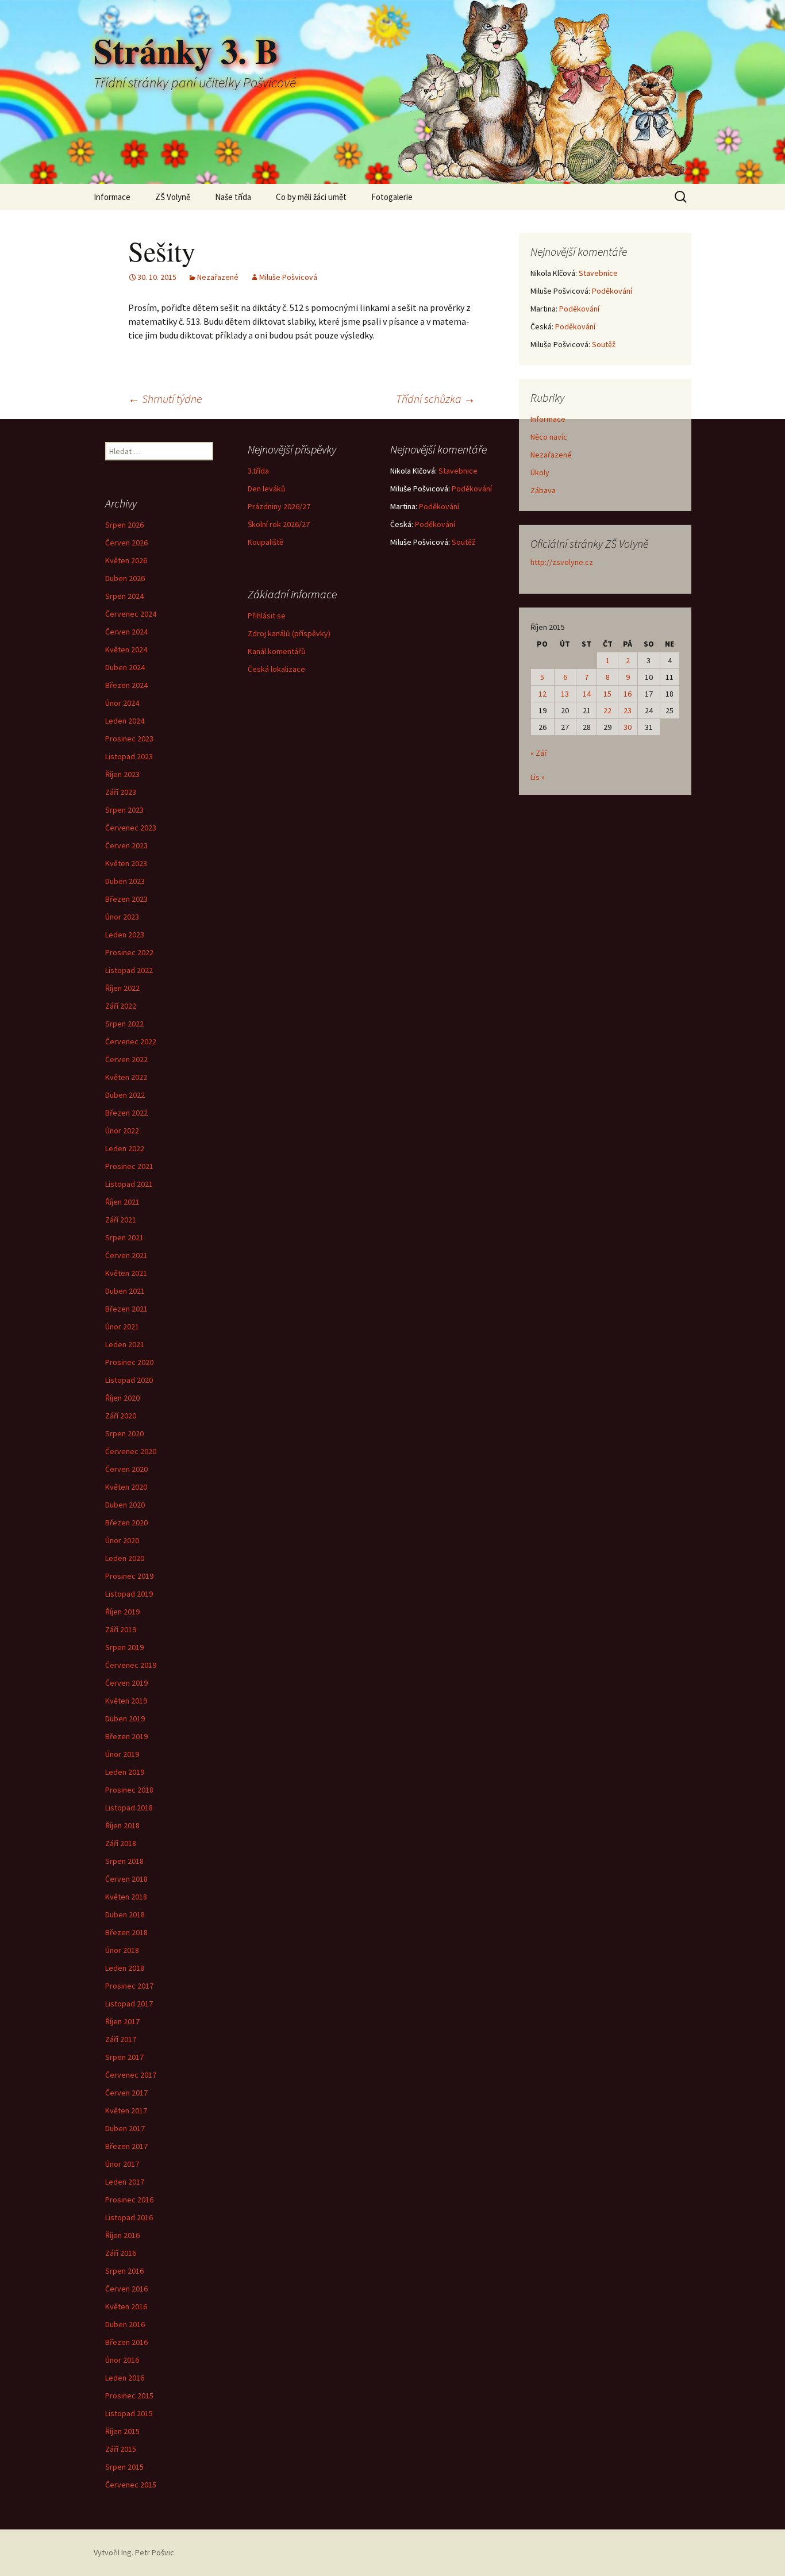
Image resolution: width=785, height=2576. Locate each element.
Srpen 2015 (124, 2467)
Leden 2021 (125, 1344)
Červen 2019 (126, 1683)
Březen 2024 (126, 685)
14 (587, 694)
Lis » (538, 777)
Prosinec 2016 (129, 2200)
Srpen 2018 (124, 1861)
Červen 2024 (126, 632)
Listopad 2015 (129, 2413)
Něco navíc (549, 437)
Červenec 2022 (131, 1041)
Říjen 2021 (122, 1202)
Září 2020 (121, 1416)
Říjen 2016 (122, 2235)
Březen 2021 (126, 1309)
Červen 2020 (126, 1469)
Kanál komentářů (277, 651)
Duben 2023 (125, 881)
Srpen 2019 (124, 1647)
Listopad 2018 (129, 1808)
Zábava (543, 490)
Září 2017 (121, 2039)
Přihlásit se (267, 616)
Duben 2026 (125, 578)
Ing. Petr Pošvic (148, 2552)
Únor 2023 (122, 917)
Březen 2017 (126, 2146)
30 (628, 727)
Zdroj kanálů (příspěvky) (289, 633)
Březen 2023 (126, 899)
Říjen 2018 (122, 1825)
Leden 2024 (125, 721)
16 (628, 694)
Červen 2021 (126, 1255)
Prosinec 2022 (129, 952)
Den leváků (267, 489)
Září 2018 (121, 1843)
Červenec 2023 (131, 828)
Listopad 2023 (129, 756)
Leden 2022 (125, 1148)
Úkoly (540, 472)
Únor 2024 (122, 703)
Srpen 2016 (124, 2271)
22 (607, 710)
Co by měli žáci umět (311, 197)
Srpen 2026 (124, 525)
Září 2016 (121, 2253)
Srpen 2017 (124, 2057)
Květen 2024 (126, 649)
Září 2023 (121, 792)
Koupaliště (265, 542)
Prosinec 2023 (129, 739)
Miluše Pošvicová (288, 277)
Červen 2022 (126, 1059)
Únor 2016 (122, 2360)
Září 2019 (121, 1629)
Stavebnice (598, 273)
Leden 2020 (125, 1558)
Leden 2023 (125, 935)
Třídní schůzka (436, 399)
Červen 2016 (126, 2289)
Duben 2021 (125, 1291)
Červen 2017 (126, 2093)
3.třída (258, 471)
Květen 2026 (126, 560)
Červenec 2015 (131, 2485)
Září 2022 (121, 1006)
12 (542, 694)
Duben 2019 (125, 1718)
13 (565, 694)
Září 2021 (121, 1220)
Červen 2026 (126, 543)
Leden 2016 (125, 2378)
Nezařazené (218, 277)
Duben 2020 (125, 1505)
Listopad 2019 (129, 1594)
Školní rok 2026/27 (279, 524)
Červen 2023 (126, 845)
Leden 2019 (125, 1772)
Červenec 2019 (131, 1665)
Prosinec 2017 (129, 1986)
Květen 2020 (126, 1487)
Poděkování (612, 291)
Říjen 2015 (122, 2431)
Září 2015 (121, 2449)
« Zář (539, 753)
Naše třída (233, 197)
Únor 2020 (122, 1540)
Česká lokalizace (276, 669)
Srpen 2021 (124, 1237)
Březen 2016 (126, 2342)
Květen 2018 (126, 1897)
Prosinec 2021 (129, 1166)
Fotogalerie (392, 197)
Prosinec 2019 (129, 1576)
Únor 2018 (122, 1950)
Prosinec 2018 (129, 1790)
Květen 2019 (126, 1701)
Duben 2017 (125, 2128)
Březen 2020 (126, 1522)
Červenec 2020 (131, 1451)
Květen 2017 (126, 2110)
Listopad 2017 (129, 2004)
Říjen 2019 (122, 1612)
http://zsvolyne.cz (562, 562)
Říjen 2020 (122, 1398)
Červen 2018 (126, 1879)
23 (628, 710)
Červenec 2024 (131, 614)
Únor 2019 (122, 1754)
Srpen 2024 (124, 596)
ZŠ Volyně (173, 197)
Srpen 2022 (124, 1024)
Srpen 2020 (124, 1433)
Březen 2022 (126, 1113)
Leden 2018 (125, 1968)
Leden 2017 (125, 2182)
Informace (112, 197)
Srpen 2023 (124, 810)
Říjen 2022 (122, 988)
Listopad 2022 (129, 970)
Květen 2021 (126, 1273)
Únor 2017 (122, 2164)
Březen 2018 (126, 1932)
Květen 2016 (126, 2306)
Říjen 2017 (122, 2021)
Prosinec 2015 (129, 2396)
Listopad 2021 (129, 1184)
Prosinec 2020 (129, 1362)
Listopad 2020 (129, 1380)
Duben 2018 (125, 1914)
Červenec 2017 (131, 2075)
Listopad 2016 (129, 2217)
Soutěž (604, 344)
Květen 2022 (126, 1077)
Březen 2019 (126, 1736)
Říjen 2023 (122, 774)
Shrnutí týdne (165, 399)
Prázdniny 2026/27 (279, 506)
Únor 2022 (122, 1131)
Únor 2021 (122, 1327)
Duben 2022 (125, 1095)
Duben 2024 (125, 667)
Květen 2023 (126, 863)
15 (607, 694)
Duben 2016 (125, 2324)
